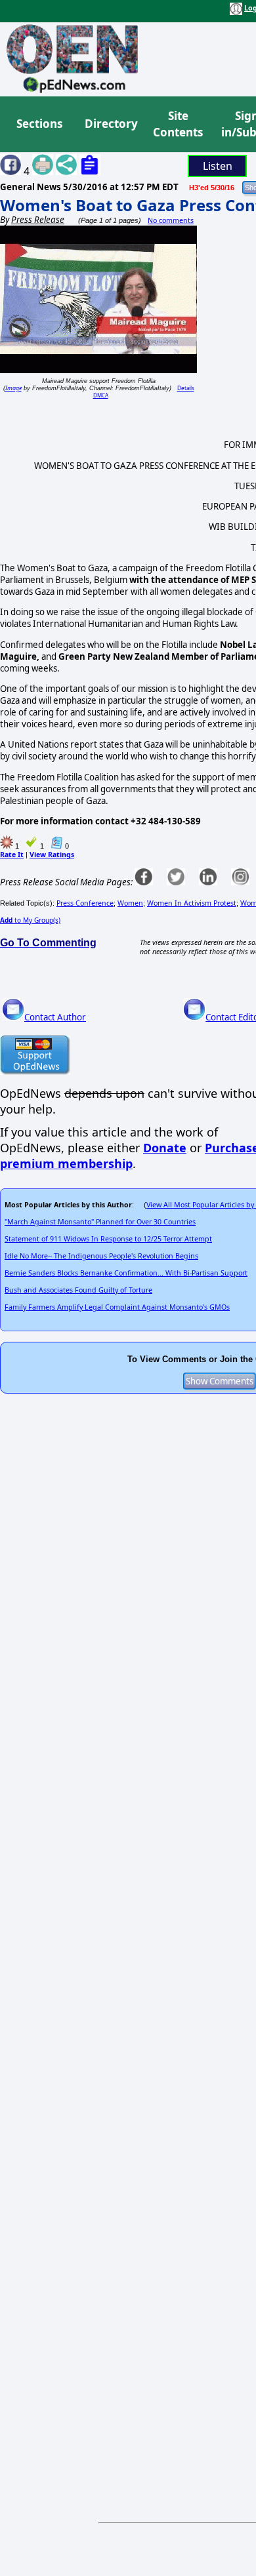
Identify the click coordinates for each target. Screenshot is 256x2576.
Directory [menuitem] (110, 124)
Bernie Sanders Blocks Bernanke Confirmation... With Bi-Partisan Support (126, 1273)
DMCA (101, 395)
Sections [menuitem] (39, 124)
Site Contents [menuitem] (178, 124)
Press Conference (85, 903)
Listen (218, 166)
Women (130, 903)
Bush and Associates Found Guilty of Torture (78, 1290)
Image (13, 388)
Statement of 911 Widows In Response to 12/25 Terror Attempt (108, 1239)
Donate (165, 1148)
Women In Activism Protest (192, 903)
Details (186, 388)
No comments (171, 220)
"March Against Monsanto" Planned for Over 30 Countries (100, 1222)
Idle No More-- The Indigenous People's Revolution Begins (101, 1256)
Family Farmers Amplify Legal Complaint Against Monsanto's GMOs (117, 1307)
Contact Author (55, 1017)
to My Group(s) (30, 920)
